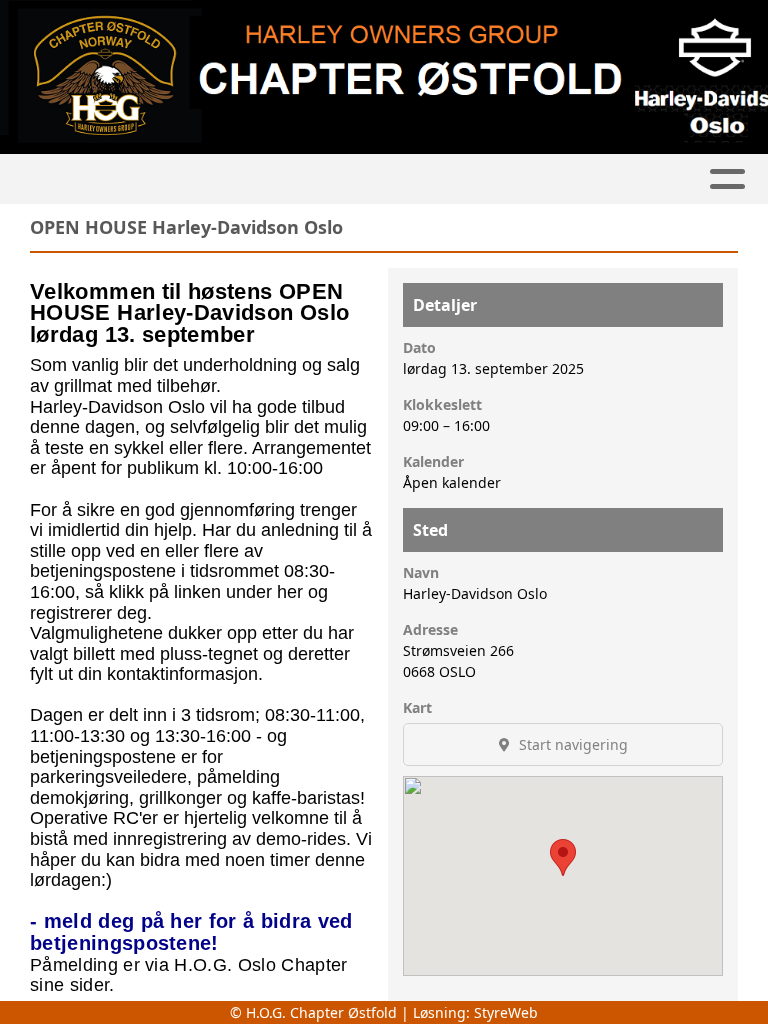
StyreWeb (506, 1012)
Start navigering (571, 744)
